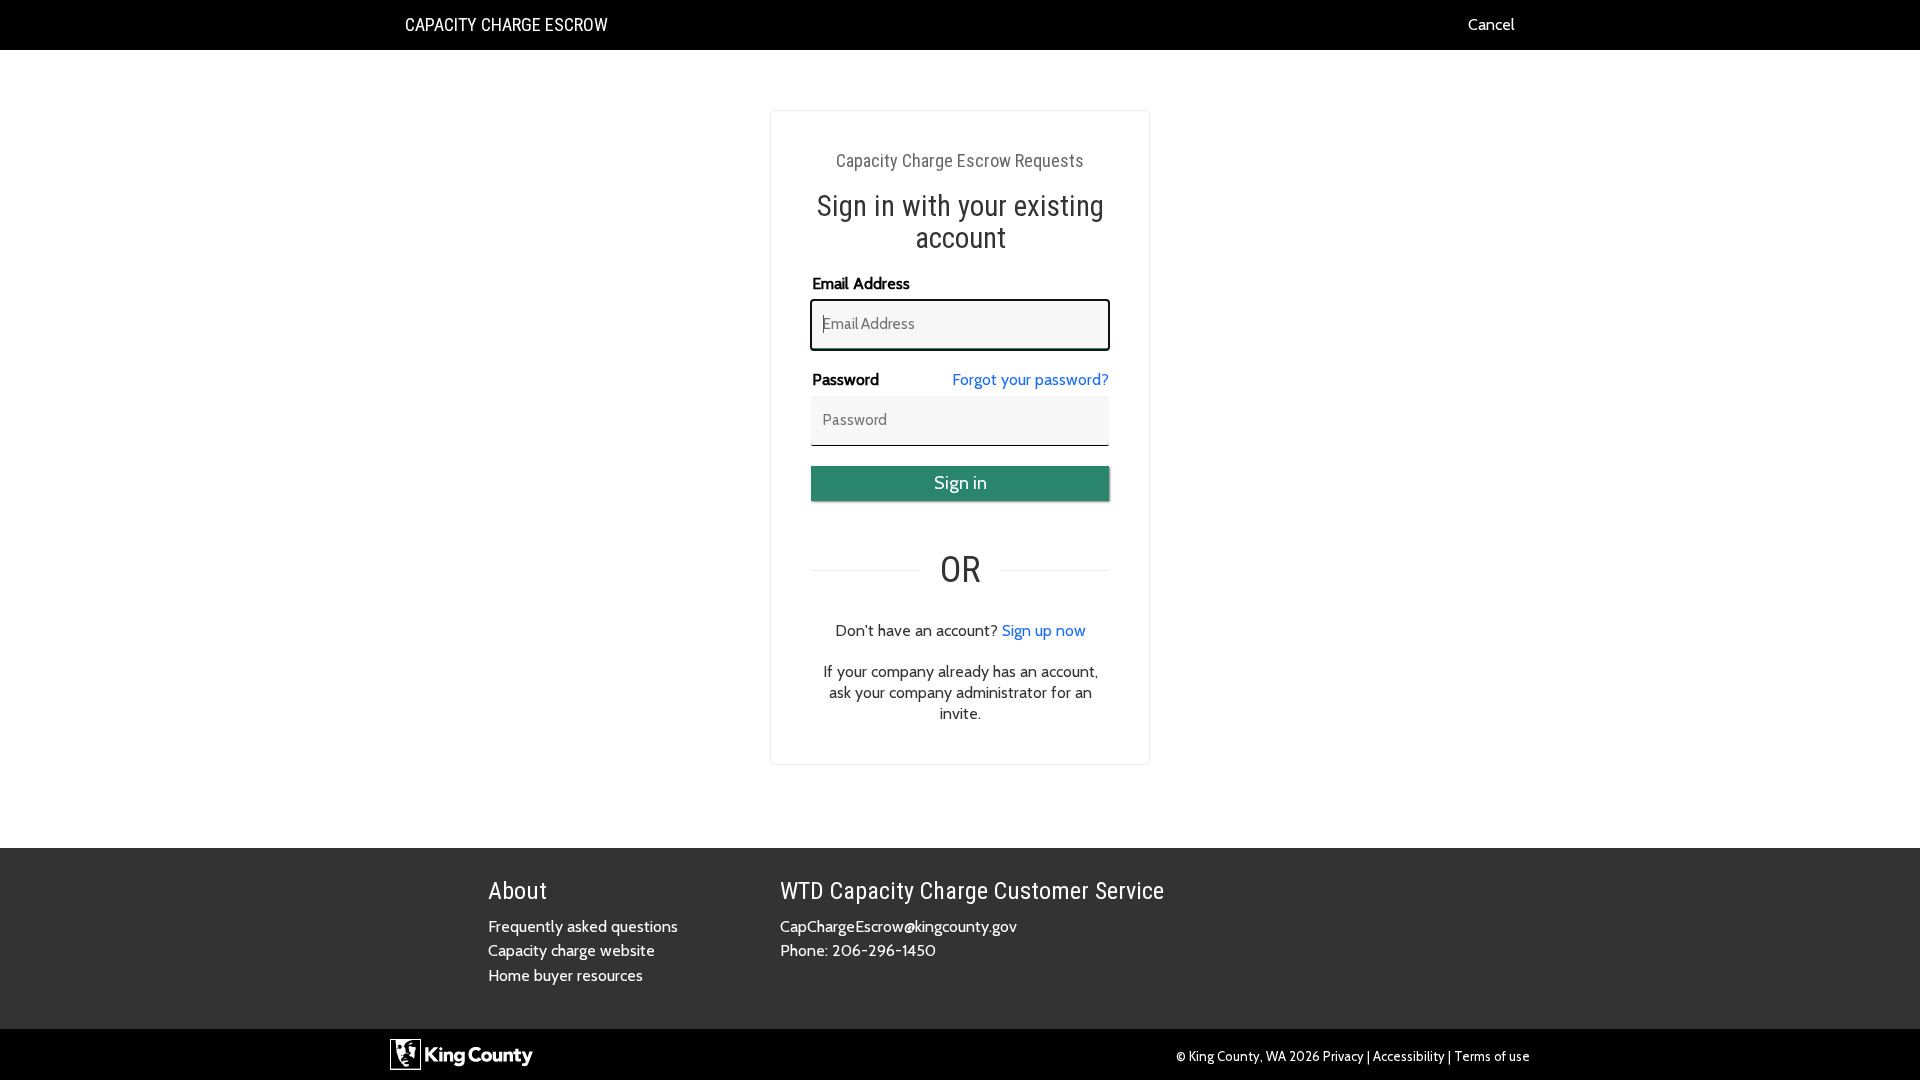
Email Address (861, 283)
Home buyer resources (565, 975)
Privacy (1345, 1056)
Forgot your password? (1030, 379)
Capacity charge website (571, 950)
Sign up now (1044, 630)
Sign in (960, 483)
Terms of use (1492, 1056)
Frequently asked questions (583, 926)
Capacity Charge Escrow (506, 31)
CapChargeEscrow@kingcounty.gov (898, 926)
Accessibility (1409, 1056)
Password (845, 379)
